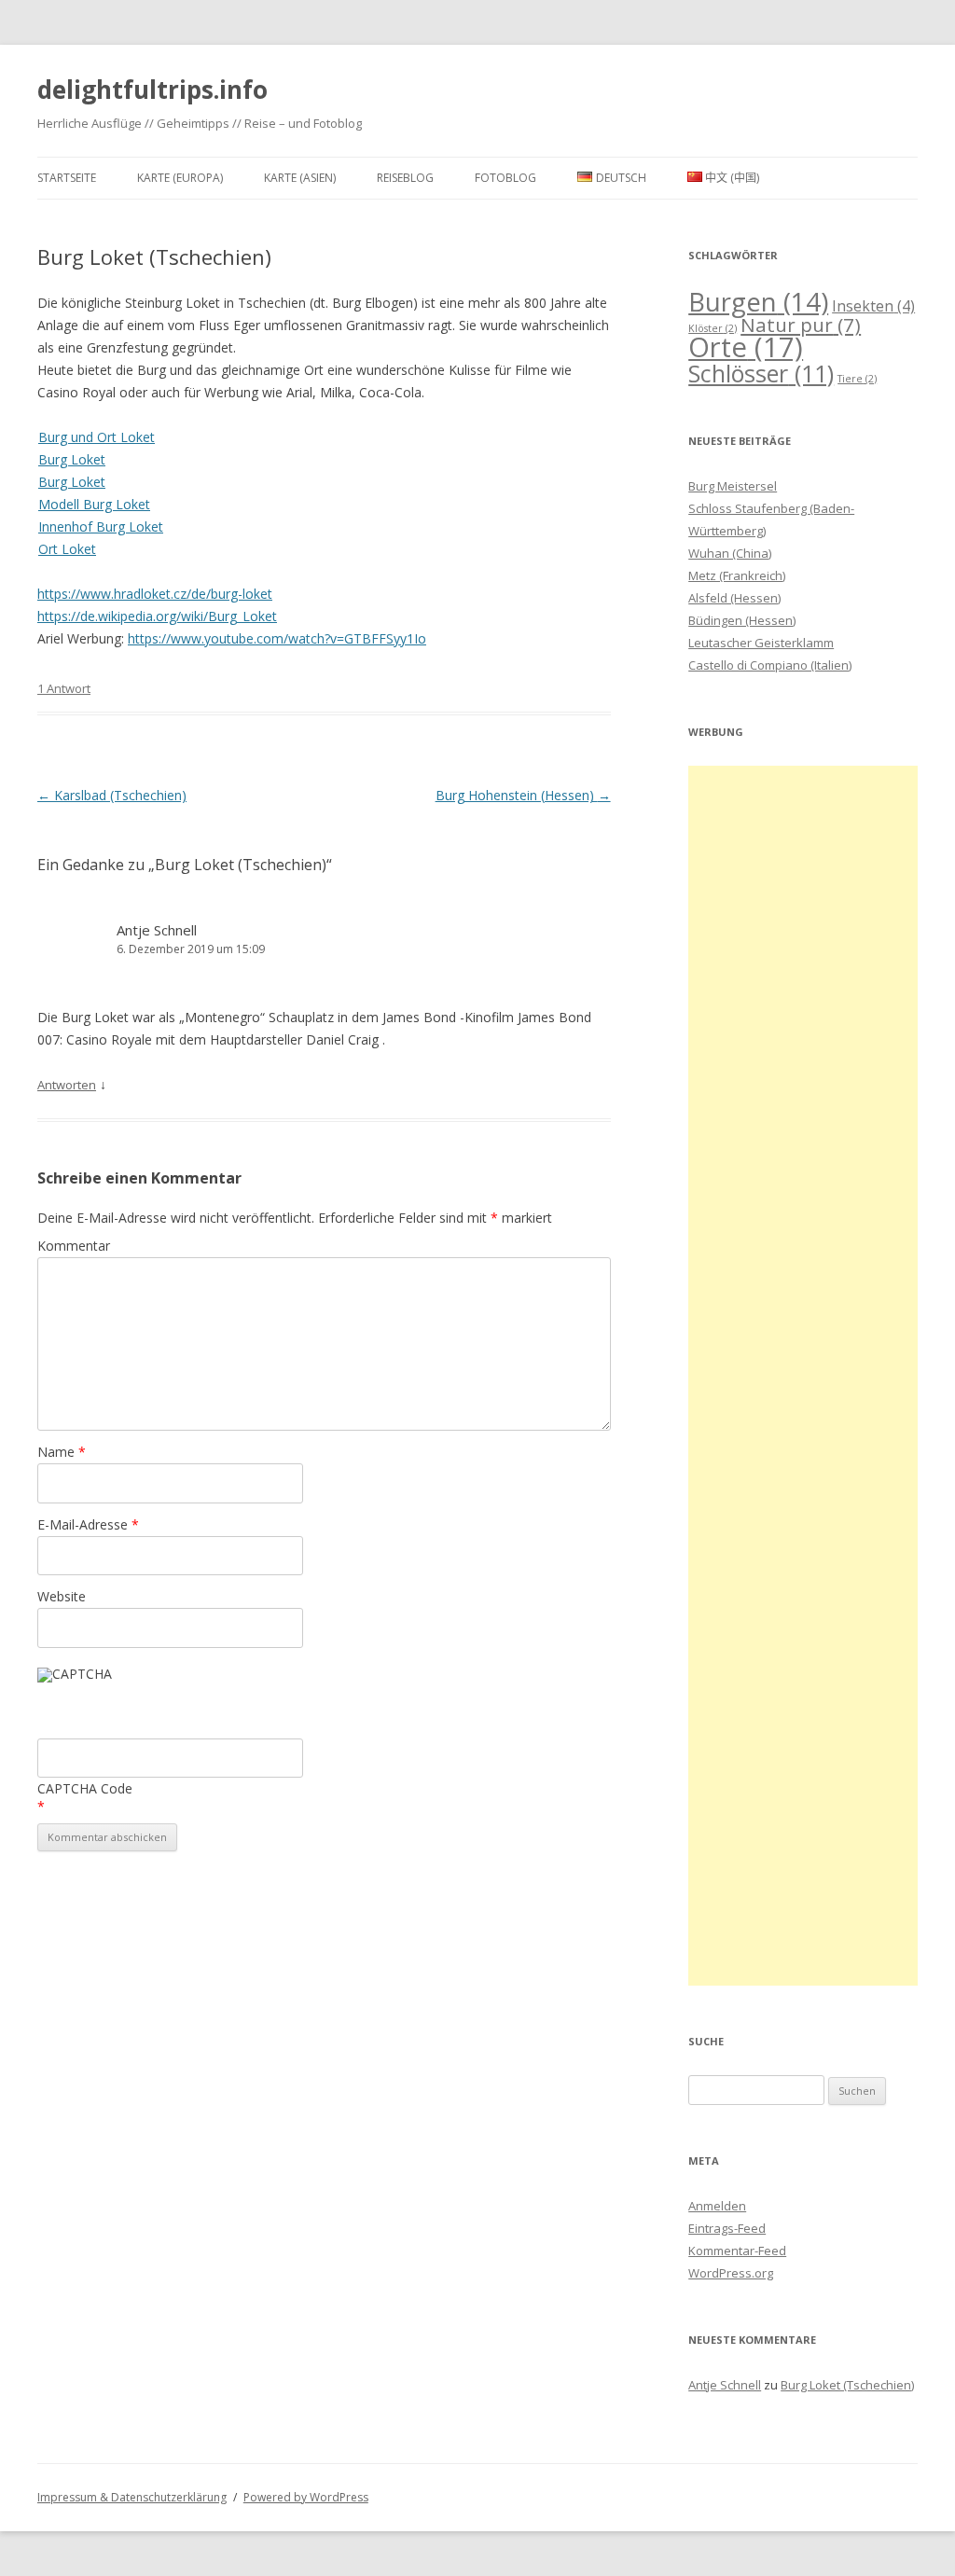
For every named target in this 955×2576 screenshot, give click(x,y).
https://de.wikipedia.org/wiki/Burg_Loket (157, 616)
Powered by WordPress (306, 2497)
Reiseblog (405, 178)
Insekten (873, 306)
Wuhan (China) (730, 553)
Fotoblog (505, 178)
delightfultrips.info (152, 90)
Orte (746, 347)
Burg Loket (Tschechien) (847, 2385)
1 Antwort (64, 688)
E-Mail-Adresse (88, 1524)
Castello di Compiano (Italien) (770, 665)
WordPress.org (731, 2273)
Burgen (758, 302)
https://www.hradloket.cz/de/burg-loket (155, 594)
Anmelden (717, 2206)
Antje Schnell (157, 930)
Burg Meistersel (733, 486)
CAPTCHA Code (85, 1788)
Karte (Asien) (300, 178)
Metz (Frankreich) (737, 575)
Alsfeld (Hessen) (734, 598)
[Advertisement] (803, 1376)
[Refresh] (175, 1679)
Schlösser (761, 373)
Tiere (857, 379)
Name (62, 1452)
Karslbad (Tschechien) (112, 795)
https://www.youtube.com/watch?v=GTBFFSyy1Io (277, 638)
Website (62, 1596)
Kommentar (74, 1246)
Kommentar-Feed (737, 2251)
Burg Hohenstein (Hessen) (523, 795)
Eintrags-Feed (727, 2228)
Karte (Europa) (180, 178)
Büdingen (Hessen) (742, 620)
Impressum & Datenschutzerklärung (132, 2497)
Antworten (67, 1085)
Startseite (67, 178)
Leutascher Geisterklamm (761, 643)
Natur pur (801, 325)
